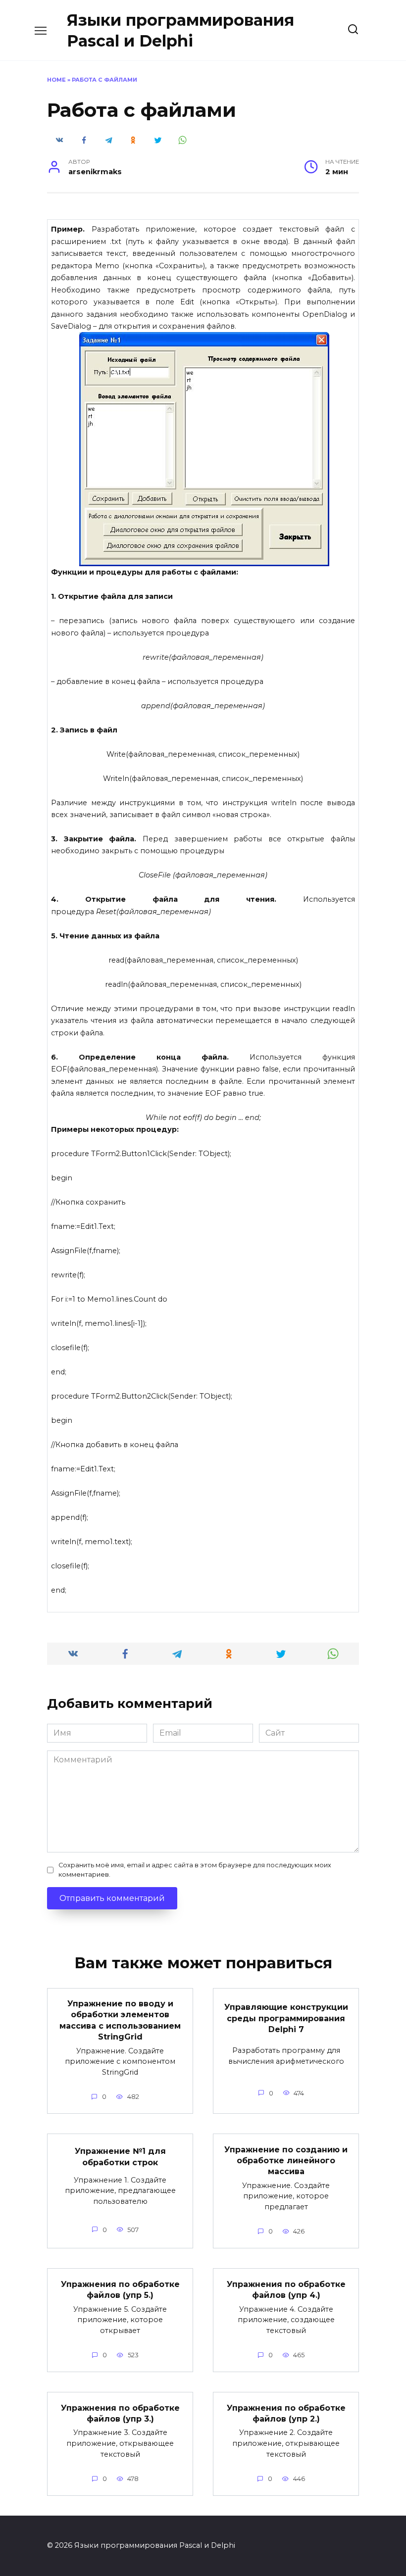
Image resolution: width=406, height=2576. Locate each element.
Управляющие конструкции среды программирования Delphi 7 (286, 2018)
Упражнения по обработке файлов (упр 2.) (286, 2413)
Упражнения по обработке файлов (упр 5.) (120, 2289)
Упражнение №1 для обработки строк (120, 2157)
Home (56, 80)
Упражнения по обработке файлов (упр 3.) (120, 2413)
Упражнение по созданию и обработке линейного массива (286, 2160)
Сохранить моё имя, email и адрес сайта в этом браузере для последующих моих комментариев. (195, 1870)
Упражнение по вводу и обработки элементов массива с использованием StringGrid (120, 2020)
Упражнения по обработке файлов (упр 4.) (286, 2289)
